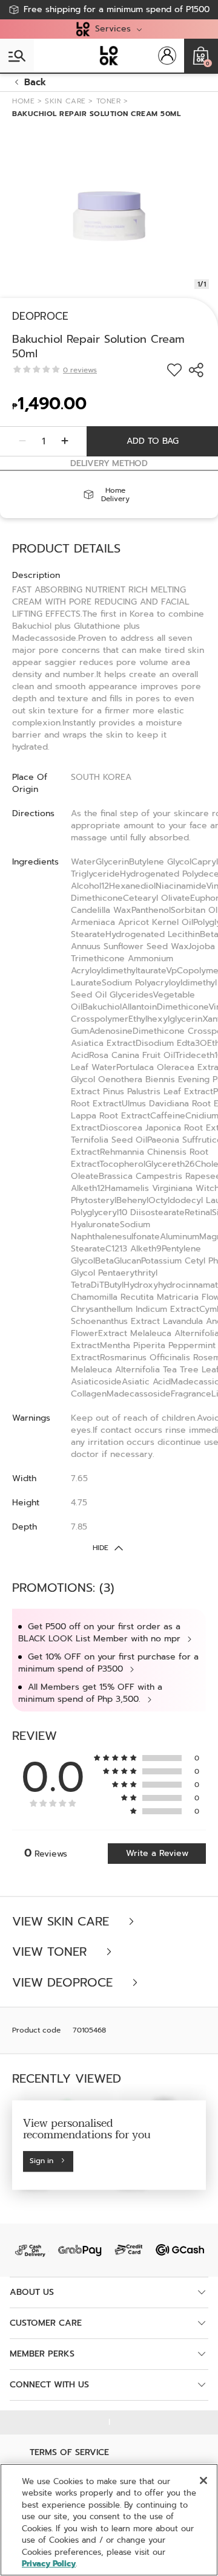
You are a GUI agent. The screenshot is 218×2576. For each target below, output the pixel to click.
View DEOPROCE (64, 1983)
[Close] (203, 2480)
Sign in (41, 2161)
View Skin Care (63, 1922)
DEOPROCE (40, 316)
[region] (109, 2520)
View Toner (51, 1952)
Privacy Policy (49, 2564)
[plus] (65, 441)
